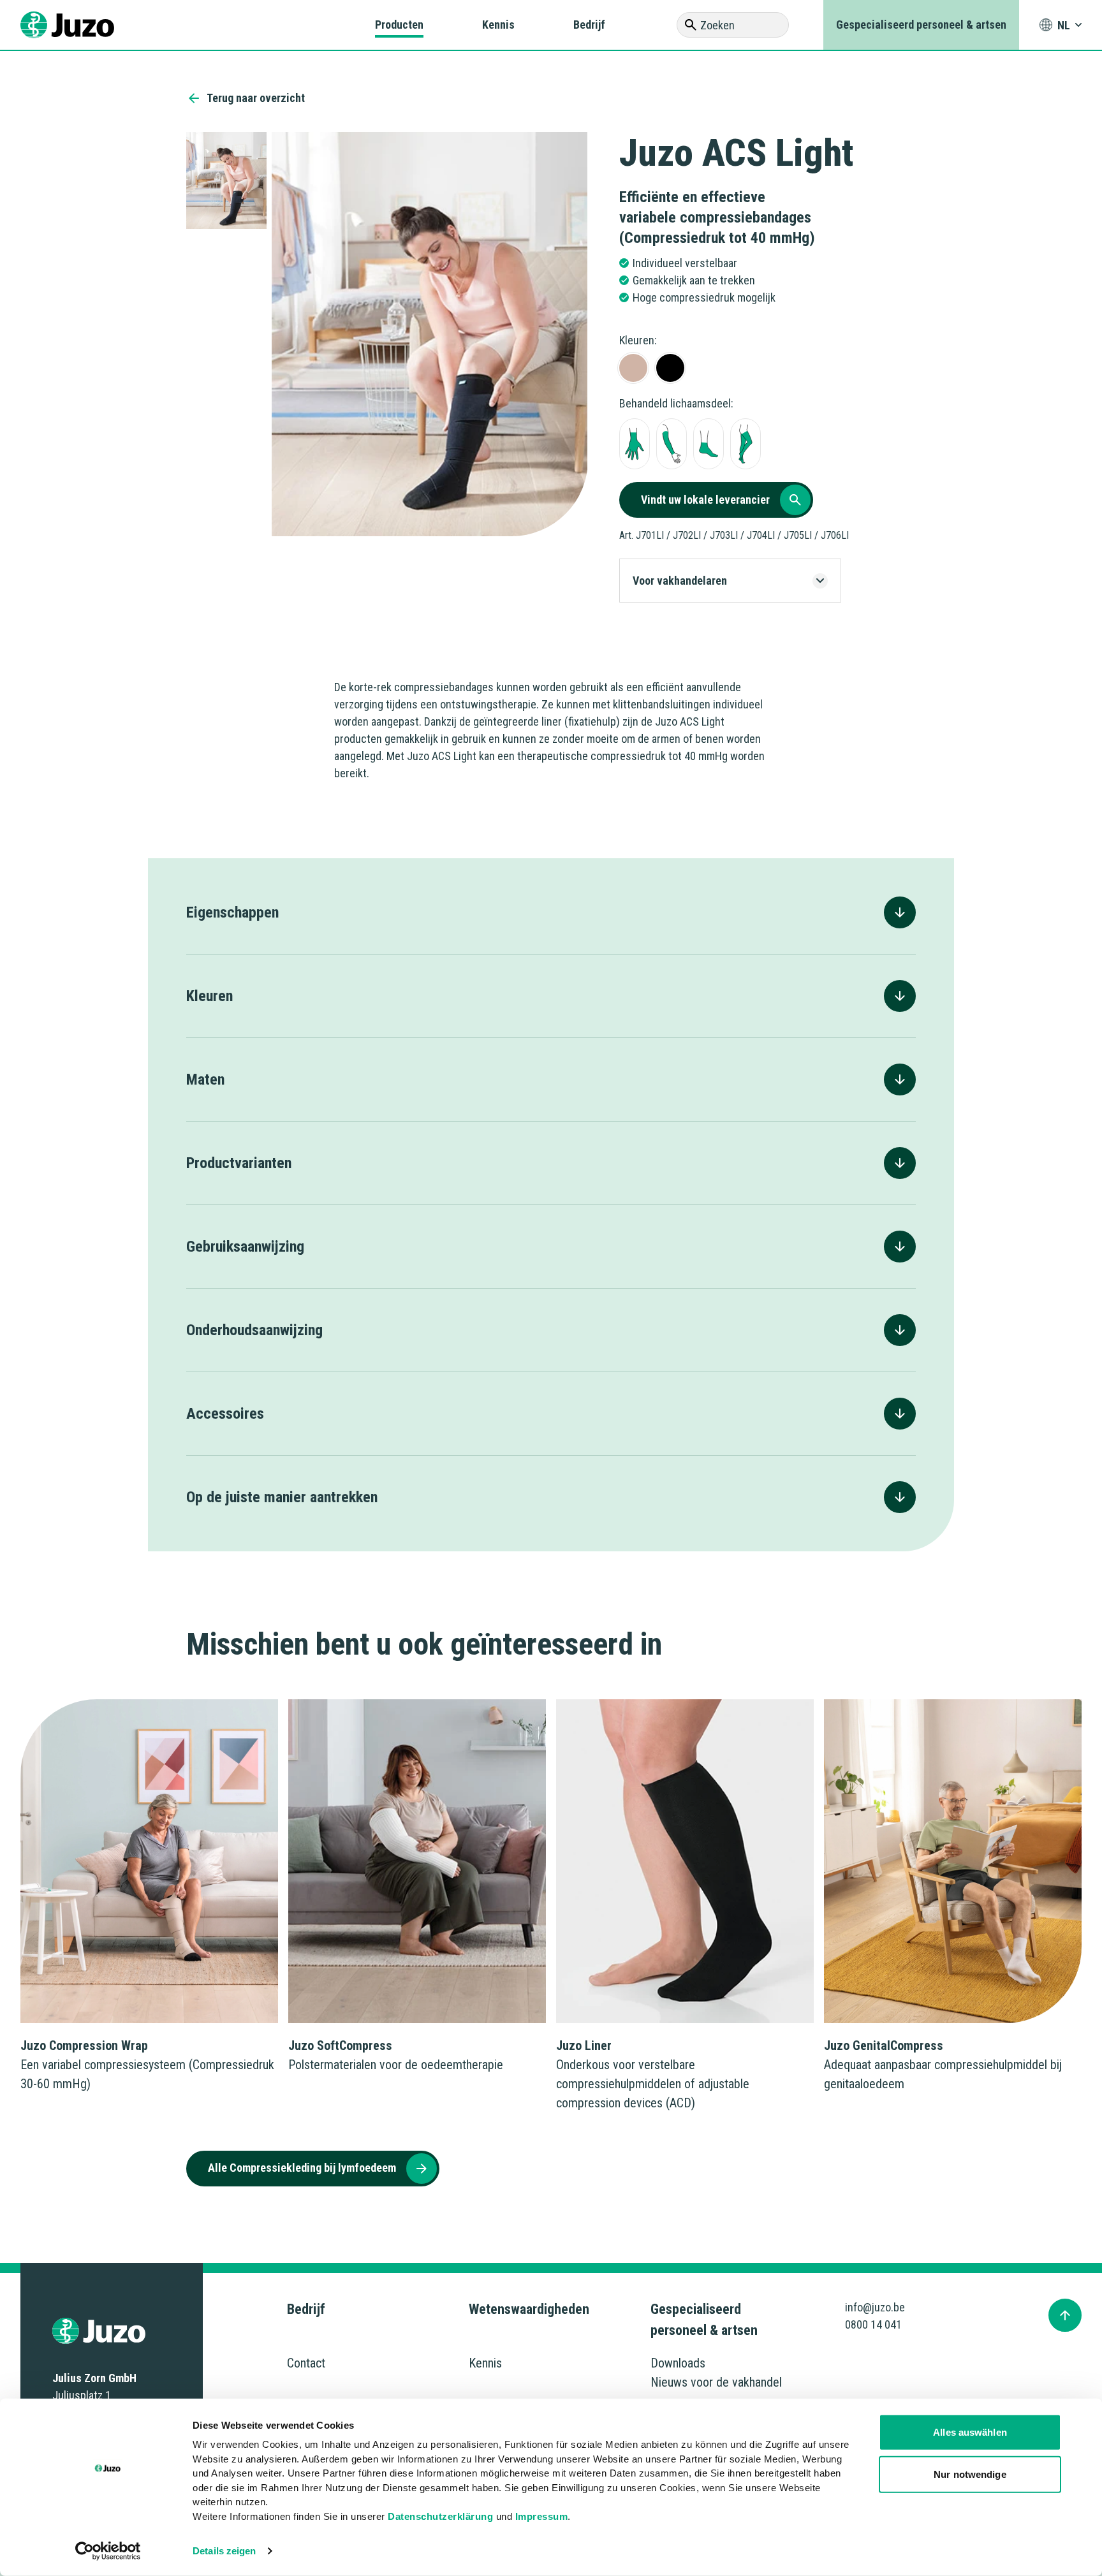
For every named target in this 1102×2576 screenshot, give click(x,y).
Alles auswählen (970, 2432)
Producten (399, 25)
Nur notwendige (970, 2474)
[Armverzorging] (672, 444)
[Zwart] (670, 368)
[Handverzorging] (635, 444)
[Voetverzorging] (709, 444)
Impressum (542, 2516)
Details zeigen (224, 2551)
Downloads (678, 2363)
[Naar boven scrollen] (1065, 2315)
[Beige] (633, 368)
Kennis (498, 25)
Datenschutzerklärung (440, 2516)
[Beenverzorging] (746, 444)
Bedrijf (589, 25)
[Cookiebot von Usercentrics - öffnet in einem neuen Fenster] (108, 2551)
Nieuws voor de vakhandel (716, 2382)
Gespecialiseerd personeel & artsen (921, 25)
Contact (306, 2363)
